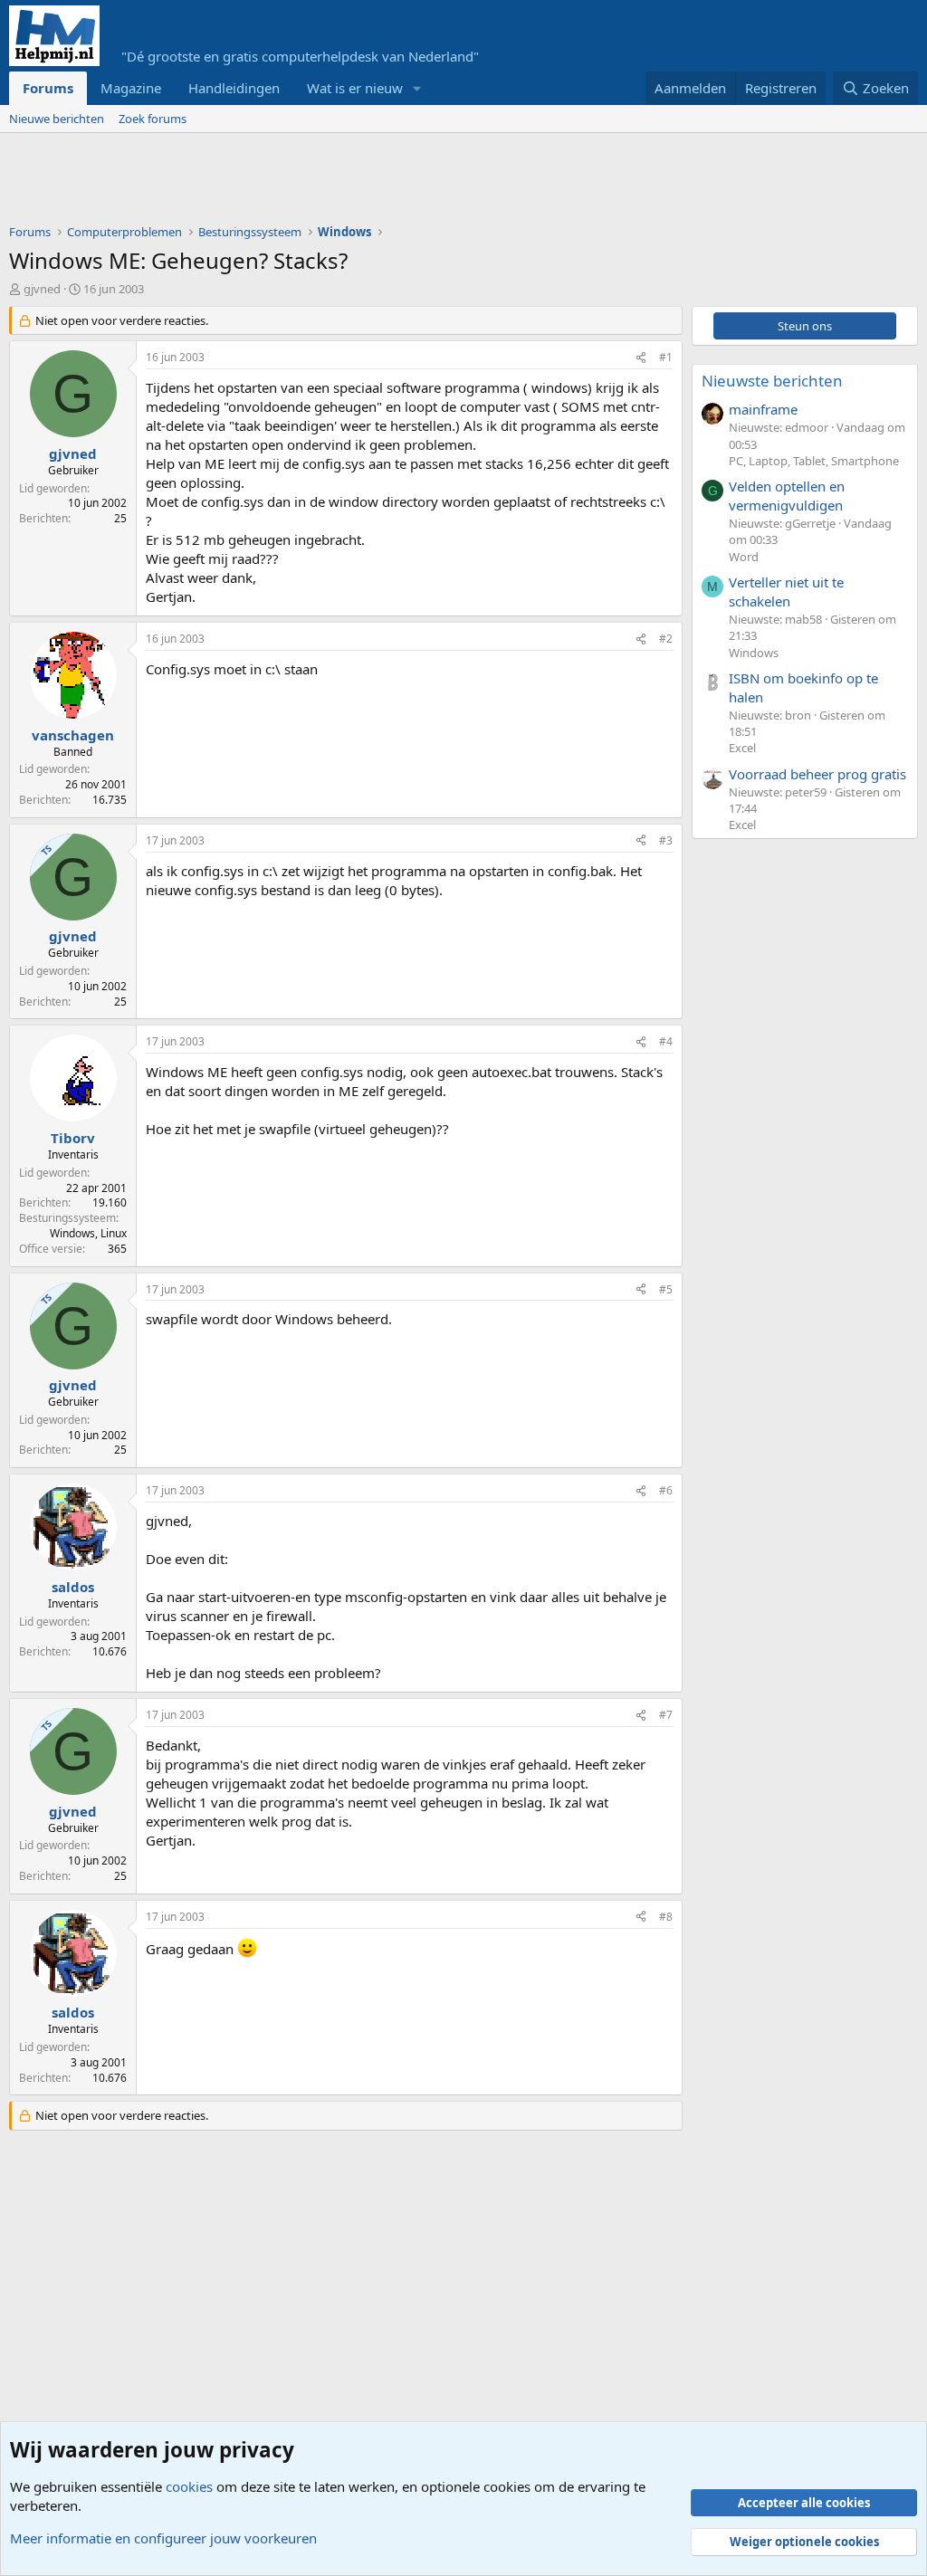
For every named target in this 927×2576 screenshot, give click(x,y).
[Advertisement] (339, 183)
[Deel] (641, 358)
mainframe (763, 409)
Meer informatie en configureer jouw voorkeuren (163, 2538)
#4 (666, 1041)
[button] (417, 88)
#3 (666, 840)
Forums (48, 88)
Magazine (131, 88)
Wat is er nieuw (355, 88)
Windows (754, 653)
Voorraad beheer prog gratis (817, 774)
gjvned (42, 289)
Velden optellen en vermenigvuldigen (787, 496)
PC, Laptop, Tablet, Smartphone (814, 461)
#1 (666, 357)
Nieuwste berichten (772, 381)
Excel (742, 748)
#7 (666, 1715)
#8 (666, 1917)
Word (744, 557)
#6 (666, 1490)
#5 (666, 1289)
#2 (666, 639)
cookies (189, 2486)
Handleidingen (234, 88)
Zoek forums (153, 119)
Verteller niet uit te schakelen (786, 592)
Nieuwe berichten (57, 119)
